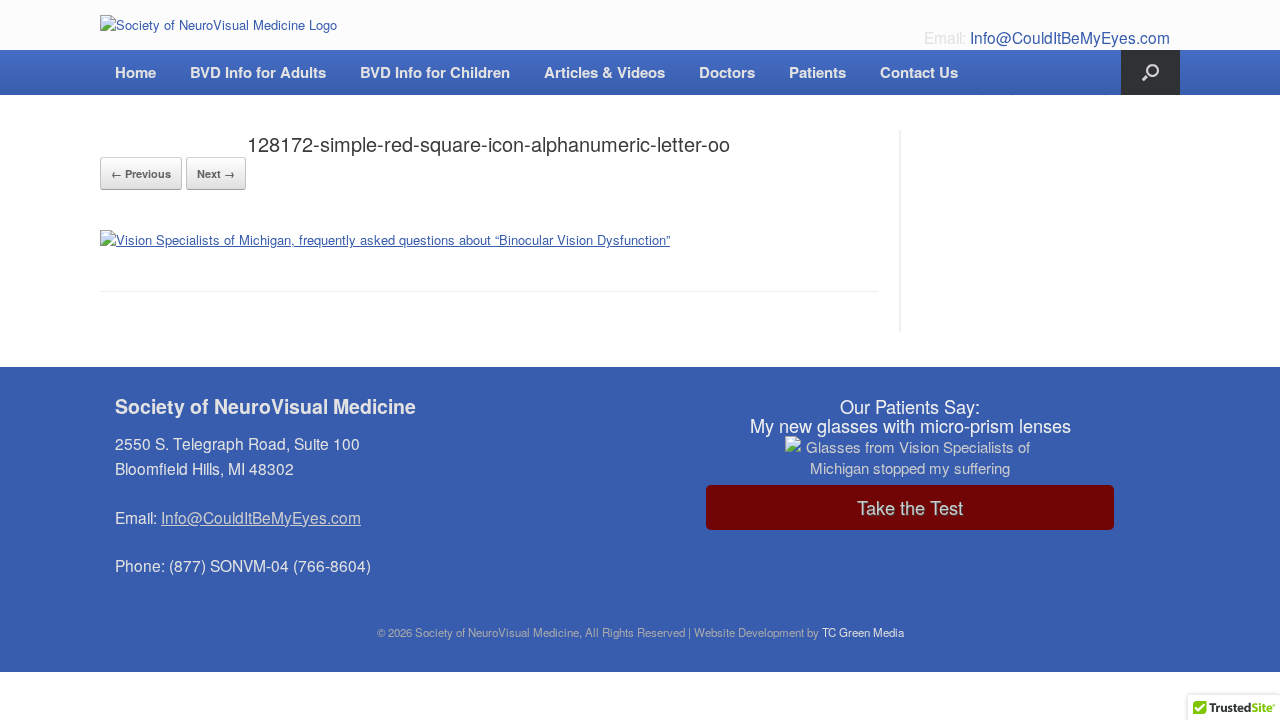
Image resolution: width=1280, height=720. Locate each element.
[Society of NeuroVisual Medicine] (218, 25)
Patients (817, 72)
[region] (910, 460)
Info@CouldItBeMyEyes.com (1070, 37)
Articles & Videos (604, 72)
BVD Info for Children (435, 72)
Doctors (727, 72)
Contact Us (919, 72)
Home (135, 72)
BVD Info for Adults (258, 72)
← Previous (141, 173)
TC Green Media (863, 632)
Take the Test (910, 507)
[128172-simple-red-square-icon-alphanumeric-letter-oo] (385, 239)
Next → (216, 173)
